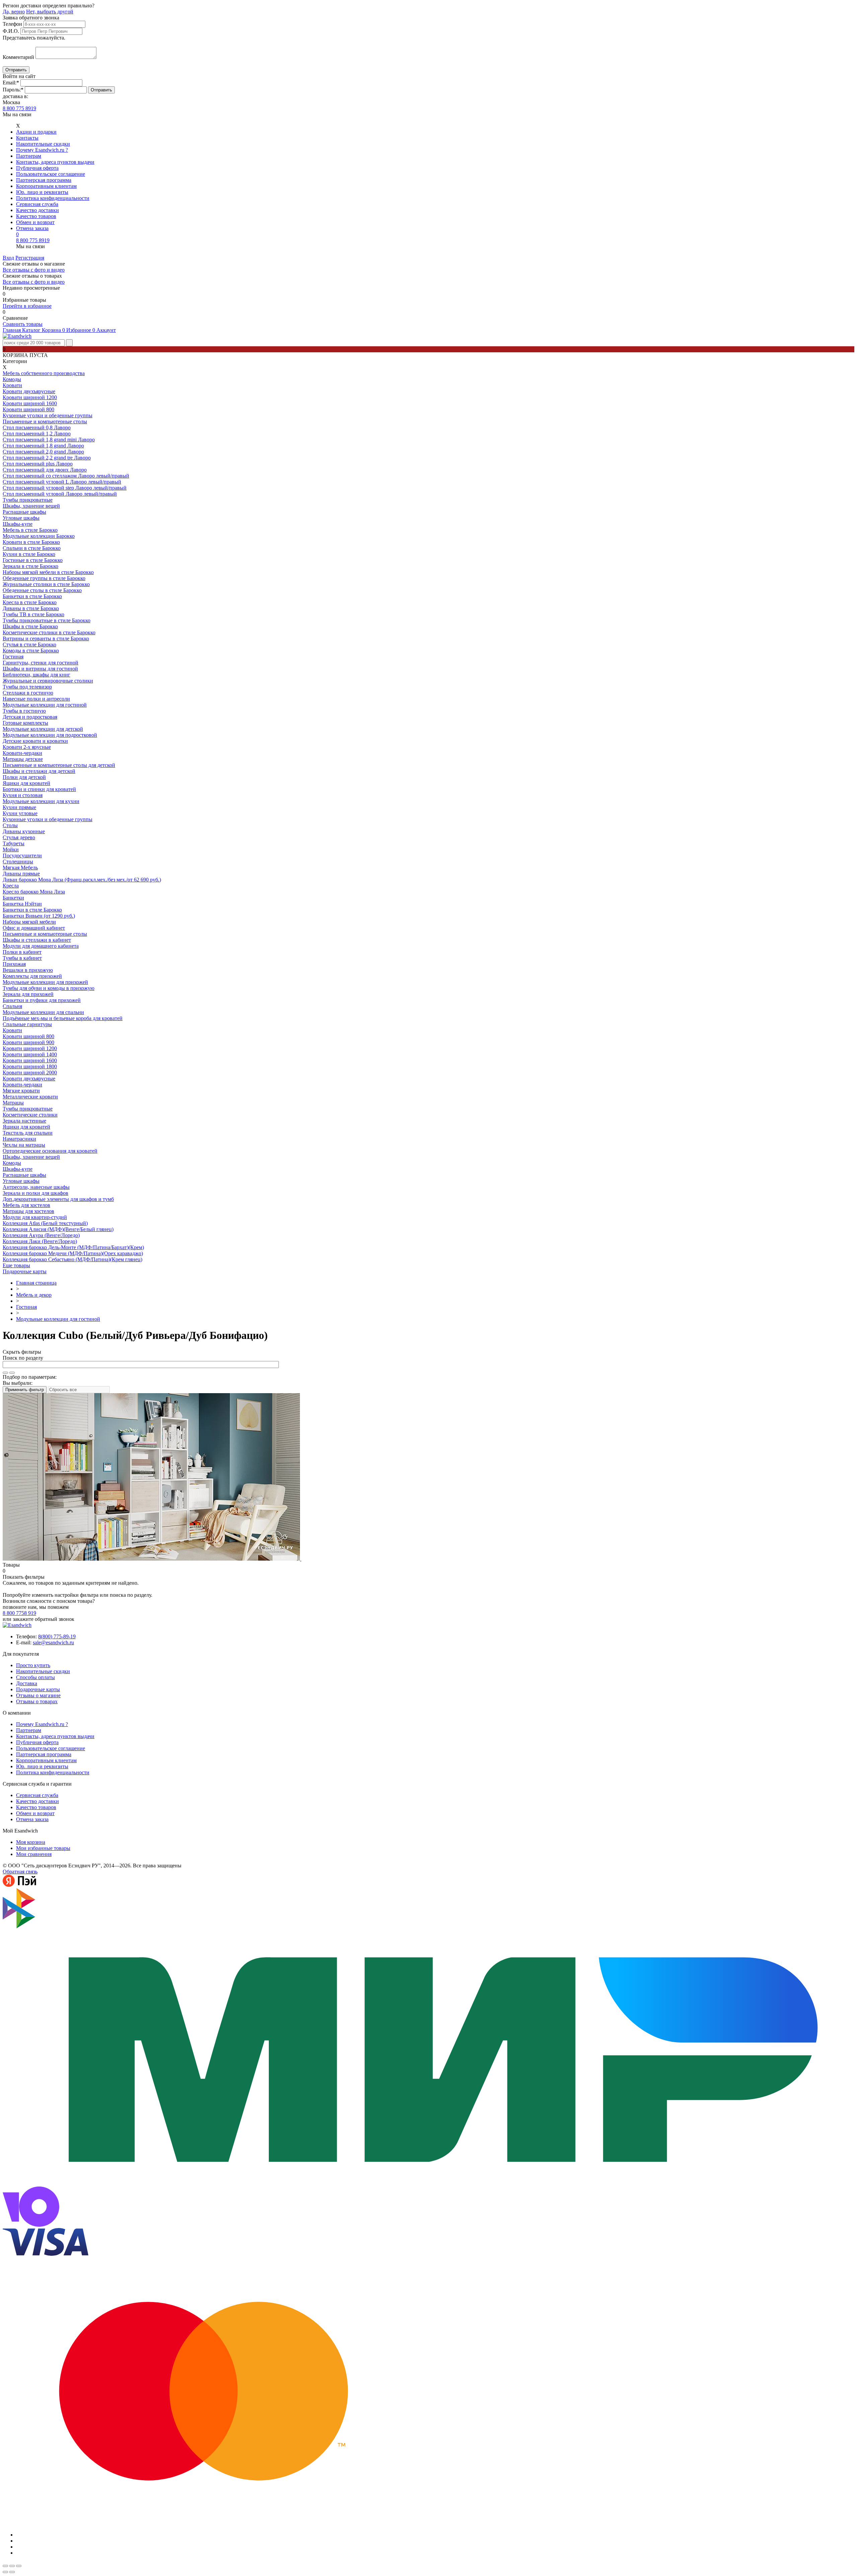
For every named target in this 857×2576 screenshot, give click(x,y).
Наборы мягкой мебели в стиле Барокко (48, 572)
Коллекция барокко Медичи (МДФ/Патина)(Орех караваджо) (73, 1253)
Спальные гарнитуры (27, 1024)
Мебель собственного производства (44, 373)
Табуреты (14, 843)
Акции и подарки (36, 132)
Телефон (12, 24)
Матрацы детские (23, 759)
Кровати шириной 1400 (30, 1054)
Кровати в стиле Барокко (31, 542)
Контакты (27, 138)
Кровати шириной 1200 (30, 397)
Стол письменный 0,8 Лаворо (37, 427)
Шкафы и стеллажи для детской (39, 771)
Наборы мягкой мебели (29, 922)
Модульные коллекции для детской (43, 729)
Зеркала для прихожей (28, 994)
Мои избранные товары (43, 1848)
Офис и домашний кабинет (34, 928)
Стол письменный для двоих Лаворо (45, 470)
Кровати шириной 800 (28, 409)
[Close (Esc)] (5, 2566)
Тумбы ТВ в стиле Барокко (33, 614)
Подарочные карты (25, 1271)
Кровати (12, 385)
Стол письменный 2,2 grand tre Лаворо (47, 458)
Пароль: (13, 90)
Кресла (11, 886)
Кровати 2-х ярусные (27, 747)
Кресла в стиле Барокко (30, 602)
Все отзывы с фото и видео (34, 270)
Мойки (11, 849)
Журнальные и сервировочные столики (48, 681)
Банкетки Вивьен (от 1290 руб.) (39, 916)
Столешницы (18, 862)
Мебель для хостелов (26, 1205)
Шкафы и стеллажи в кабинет (37, 940)
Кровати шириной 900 (28, 1042)
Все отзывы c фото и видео (34, 282)
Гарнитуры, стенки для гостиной (41, 663)
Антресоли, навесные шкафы (36, 1187)
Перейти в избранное (27, 306)
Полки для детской (24, 777)
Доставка (27, 1683)
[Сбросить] (12, 1373)
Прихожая (14, 964)
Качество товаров (36, 216)
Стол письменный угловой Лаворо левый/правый (60, 494)
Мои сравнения (34, 1854)
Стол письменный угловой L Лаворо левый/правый (62, 482)
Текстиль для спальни (28, 1133)
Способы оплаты (35, 1677)
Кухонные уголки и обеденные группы (48, 415)
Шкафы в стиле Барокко (30, 626)
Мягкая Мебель (20, 868)
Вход (8, 258)
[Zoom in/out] (19, 2566)
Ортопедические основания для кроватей (50, 1151)
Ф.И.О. (11, 31)
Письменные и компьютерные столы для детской (59, 765)
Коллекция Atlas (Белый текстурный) (45, 1223)
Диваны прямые (21, 874)
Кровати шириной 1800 (30, 1066)
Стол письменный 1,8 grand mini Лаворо (49, 440)
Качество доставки (37, 210)
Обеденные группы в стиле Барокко (44, 578)
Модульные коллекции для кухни (41, 801)
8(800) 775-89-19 (57, 1636)
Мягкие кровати (21, 1091)
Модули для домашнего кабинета (41, 946)
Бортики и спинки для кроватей (39, 789)
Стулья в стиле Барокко (29, 645)
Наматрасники (19, 1139)
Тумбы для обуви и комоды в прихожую (49, 988)
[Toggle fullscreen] (12, 2566)
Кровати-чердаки (22, 753)
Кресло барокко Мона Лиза (34, 892)
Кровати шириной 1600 (30, 403)
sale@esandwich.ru (53, 1642)
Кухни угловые (20, 813)
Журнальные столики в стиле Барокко (46, 584)
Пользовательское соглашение (51, 174)
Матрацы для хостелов (28, 1211)
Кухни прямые (19, 807)
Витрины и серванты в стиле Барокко (46, 638)
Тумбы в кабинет (22, 958)
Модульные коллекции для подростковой (50, 735)
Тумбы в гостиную (24, 711)
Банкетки (13, 898)
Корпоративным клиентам (46, 186)
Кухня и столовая (23, 795)
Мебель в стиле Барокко (30, 530)
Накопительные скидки (43, 144)
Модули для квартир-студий (35, 1217)
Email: (11, 83)
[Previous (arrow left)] (5, 2572)
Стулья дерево (19, 837)
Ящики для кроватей (26, 783)
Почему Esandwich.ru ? (42, 150)
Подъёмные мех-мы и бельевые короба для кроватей (63, 1018)
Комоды (12, 379)
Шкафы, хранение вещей (31, 506)
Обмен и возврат (35, 222)
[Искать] (5, 1373)
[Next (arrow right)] (12, 2572)
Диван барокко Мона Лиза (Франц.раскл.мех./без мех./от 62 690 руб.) (82, 880)
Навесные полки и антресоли (36, 699)
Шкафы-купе (18, 524)
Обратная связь (20, 1872)
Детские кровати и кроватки (35, 741)
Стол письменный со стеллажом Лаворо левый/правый (66, 476)
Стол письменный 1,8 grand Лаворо (43, 446)
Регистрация (30, 258)
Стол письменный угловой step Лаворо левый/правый (65, 488)
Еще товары (16, 1265)
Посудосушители (22, 855)
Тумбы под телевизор (27, 687)
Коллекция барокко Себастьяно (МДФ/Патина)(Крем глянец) (72, 1259)
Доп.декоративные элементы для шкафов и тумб (58, 1199)
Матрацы (13, 1103)
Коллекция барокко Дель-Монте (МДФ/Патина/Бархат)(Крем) (73, 1247)
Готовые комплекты (25, 723)
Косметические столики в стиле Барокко (49, 632)
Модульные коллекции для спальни (43, 1012)
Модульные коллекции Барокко (39, 536)
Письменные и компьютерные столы (45, 421)
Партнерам (29, 156)
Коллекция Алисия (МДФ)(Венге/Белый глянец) (58, 1229)
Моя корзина (31, 1842)
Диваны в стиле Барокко (31, 608)
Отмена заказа (32, 228)
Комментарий (18, 57)
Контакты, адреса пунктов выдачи (55, 162)
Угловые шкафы (21, 518)
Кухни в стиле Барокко (29, 554)
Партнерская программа (44, 180)
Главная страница (36, 1283)
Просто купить (33, 1665)
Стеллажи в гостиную (28, 693)
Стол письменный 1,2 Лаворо (37, 434)
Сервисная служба (37, 204)
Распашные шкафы (24, 512)
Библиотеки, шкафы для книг (36, 675)
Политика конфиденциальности (53, 198)
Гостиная (13, 657)
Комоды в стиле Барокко (31, 651)
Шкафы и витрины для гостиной (40, 669)
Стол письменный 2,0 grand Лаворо (43, 452)
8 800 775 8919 (19, 108)
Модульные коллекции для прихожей (45, 982)
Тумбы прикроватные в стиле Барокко (47, 620)
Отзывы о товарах (37, 1701)
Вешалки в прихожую (28, 970)
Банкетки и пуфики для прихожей (42, 1000)
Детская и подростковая (30, 717)
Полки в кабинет (22, 952)
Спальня (12, 1006)
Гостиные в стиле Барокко (33, 560)
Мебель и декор (34, 1295)
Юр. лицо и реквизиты (42, 192)
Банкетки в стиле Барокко (32, 596)
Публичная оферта (37, 168)
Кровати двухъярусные (29, 391)
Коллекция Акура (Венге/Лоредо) (41, 1235)
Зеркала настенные (24, 1121)
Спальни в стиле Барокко (32, 548)
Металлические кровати (30, 1097)
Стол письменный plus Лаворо (38, 464)
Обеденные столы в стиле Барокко (42, 590)
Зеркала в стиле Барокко (30, 566)
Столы (10, 825)
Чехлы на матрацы (24, 1145)
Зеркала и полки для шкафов (35, 1193)
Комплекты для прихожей (32, 976)
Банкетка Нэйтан (22, 904)
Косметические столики (30, 1115)
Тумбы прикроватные (28, 500)
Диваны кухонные (24, 831)
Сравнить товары (23, 324)
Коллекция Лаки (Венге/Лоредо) (40, 1241)
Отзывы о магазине (38, 1695)
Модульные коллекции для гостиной (45, 705)
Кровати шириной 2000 (30, 1072)
